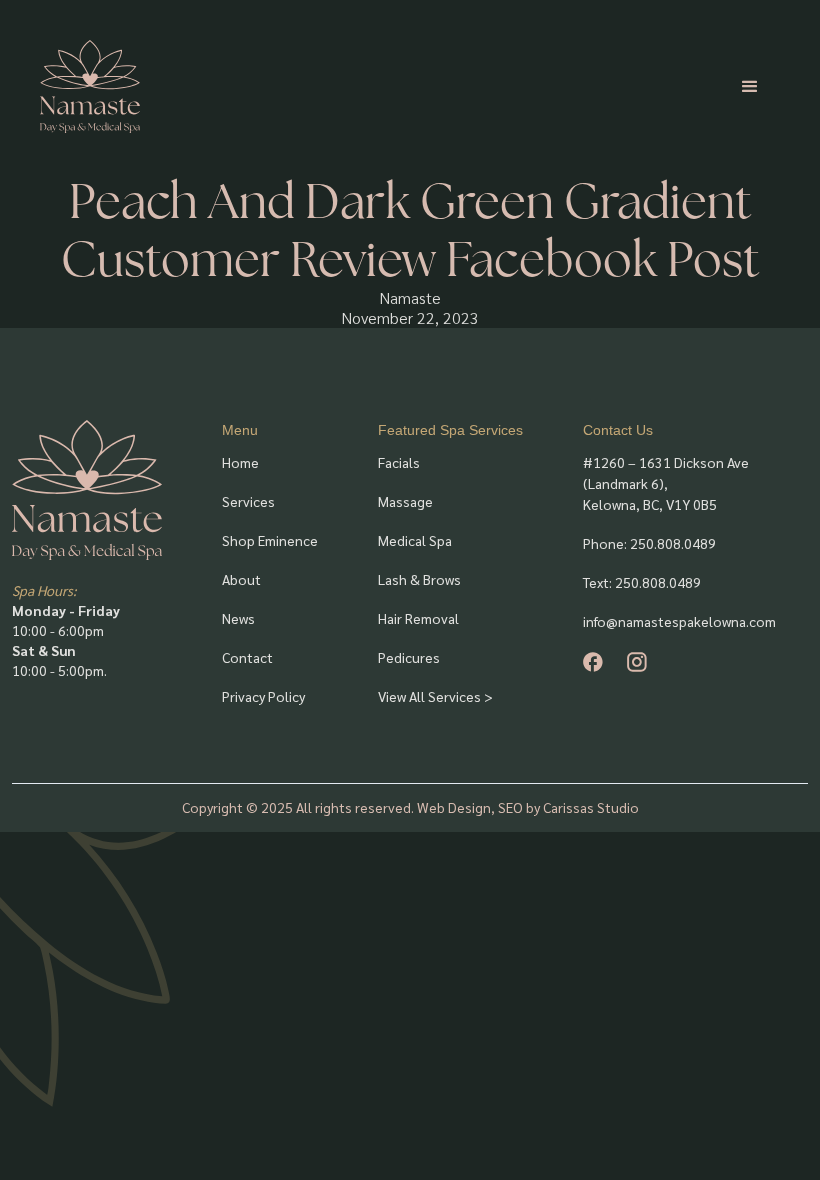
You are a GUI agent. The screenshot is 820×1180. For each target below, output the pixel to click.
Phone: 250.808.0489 (649, 543)
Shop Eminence (270, 540)
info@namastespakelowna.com (679, 621)
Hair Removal (418, 618)
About (241, 579)
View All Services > (435, 696)
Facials (399, 462)
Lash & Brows (419, 579)
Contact (247, 657)
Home (240, 462)
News (238, 618)
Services (248, 501)
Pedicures (409, 657)
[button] (750, 87)
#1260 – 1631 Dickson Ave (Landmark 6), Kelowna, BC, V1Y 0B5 (666, 483)
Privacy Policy (263, 696)
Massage (405, 501)
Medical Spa (415, 540)
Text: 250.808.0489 (642, 582)
